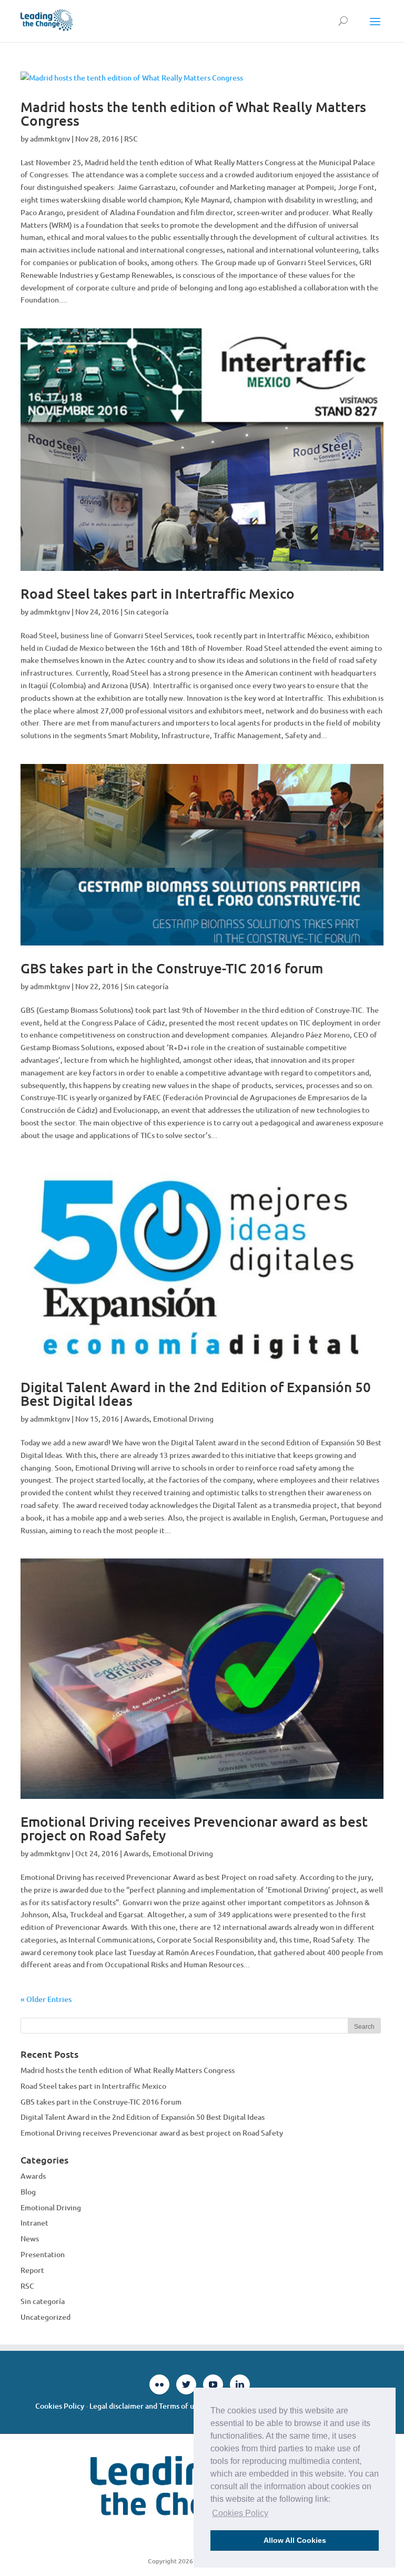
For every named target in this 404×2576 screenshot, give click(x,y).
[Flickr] (159, 2384)
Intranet (34, 2223)
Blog (28, 2192)
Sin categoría (146, 612)
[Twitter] (186, 2384)
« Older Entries (46, 1999)
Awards (137, 1419)
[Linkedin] (240, 2384)
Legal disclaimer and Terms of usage (149, 2406)
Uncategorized (46, 2317)
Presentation (43, 2254)
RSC (131, 139)
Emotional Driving (183, 1419)
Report (32, 2270)
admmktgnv (50, 139)
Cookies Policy (60, 2406)
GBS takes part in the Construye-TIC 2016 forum (172, 968)
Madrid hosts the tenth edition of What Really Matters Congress (193, 113)
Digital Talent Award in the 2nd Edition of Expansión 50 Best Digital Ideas (196, 1393)
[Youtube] (213, 2384)
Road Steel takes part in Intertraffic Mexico (158, 593)
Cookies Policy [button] (240, 2513)
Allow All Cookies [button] (295, 2540)
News (30, 2238)
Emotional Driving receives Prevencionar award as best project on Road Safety (194, 1828)
